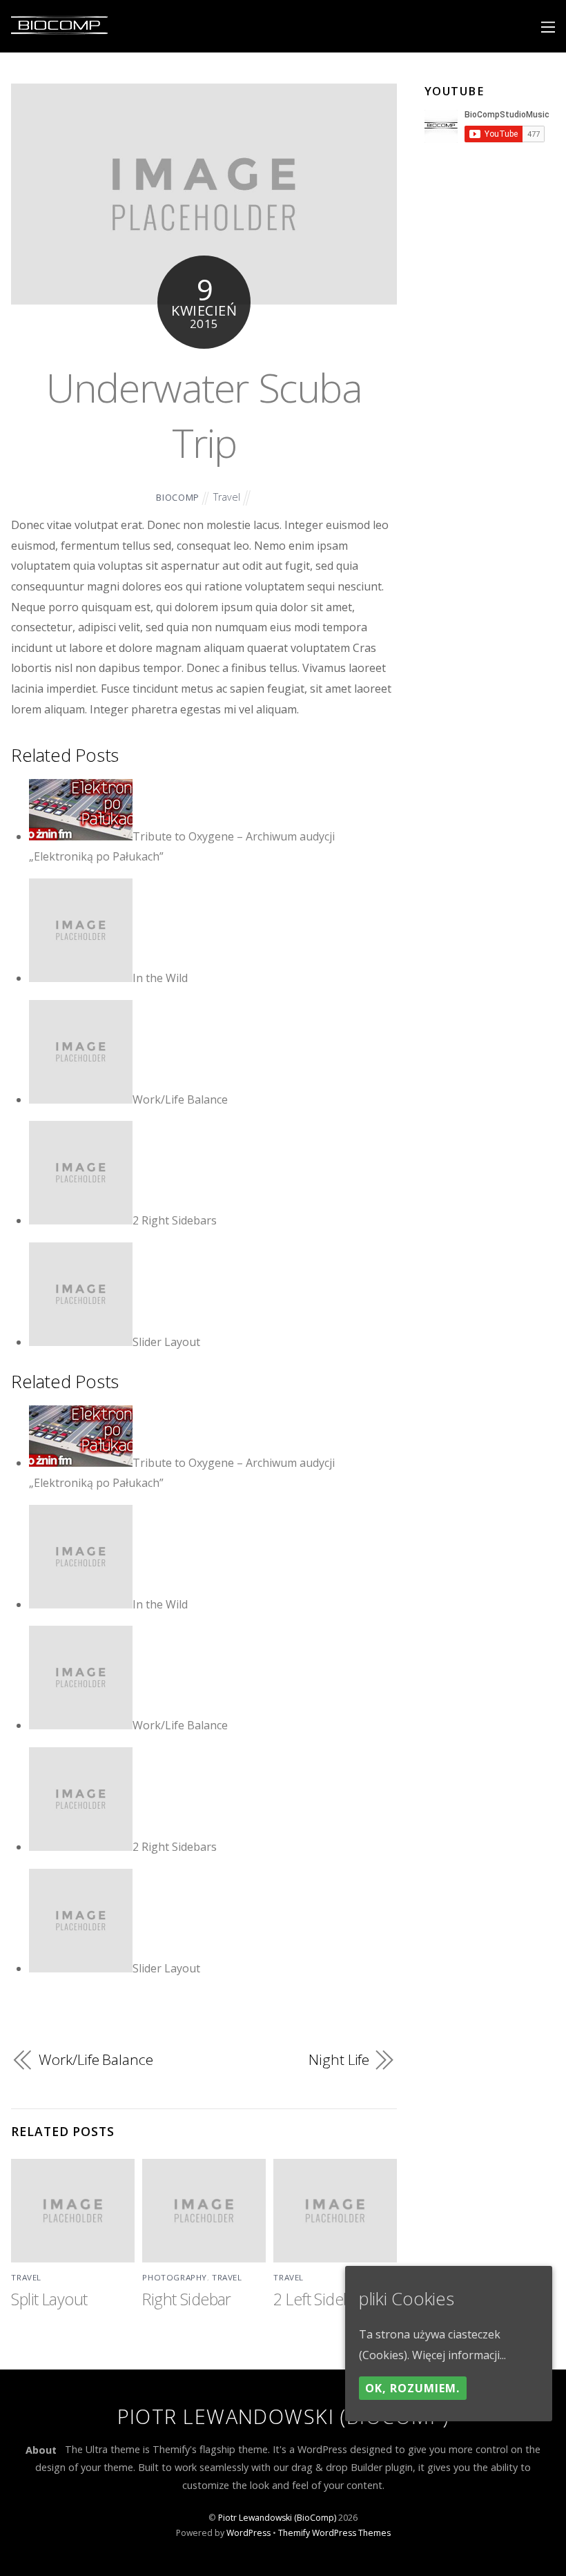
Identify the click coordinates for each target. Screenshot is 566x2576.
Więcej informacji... (459, 2355)
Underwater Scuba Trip (204, 415)
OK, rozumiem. (413, 2388)
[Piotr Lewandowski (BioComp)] (59, 32)
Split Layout (49, 2299)
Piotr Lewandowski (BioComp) (277, 2518)
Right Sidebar (186, 2299)
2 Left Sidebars (322, 2299)
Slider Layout (166, 1342)
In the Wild (160, 978)
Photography (174, 2277)
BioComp (178, 497)
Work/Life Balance (180, 1099)
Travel (227, 497)
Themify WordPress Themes (334, 2533)
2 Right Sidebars (175, 1220)
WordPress (248, 2533)
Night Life (339, 2059)
